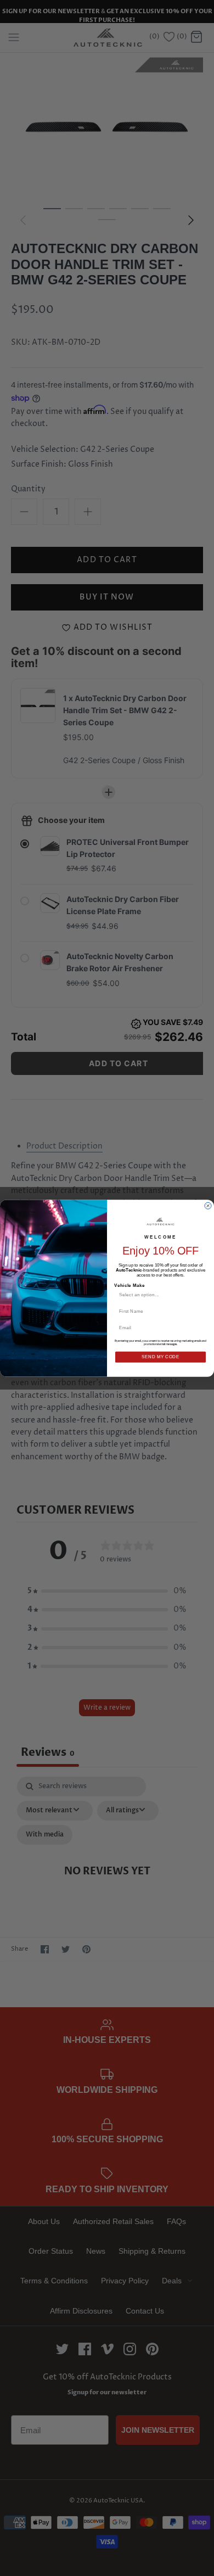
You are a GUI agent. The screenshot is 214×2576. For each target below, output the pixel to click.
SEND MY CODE (161, 1357)
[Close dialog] (208, 1206)
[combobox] (159, 1295)
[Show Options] (201, 1295)
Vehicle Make (129, 1285)
